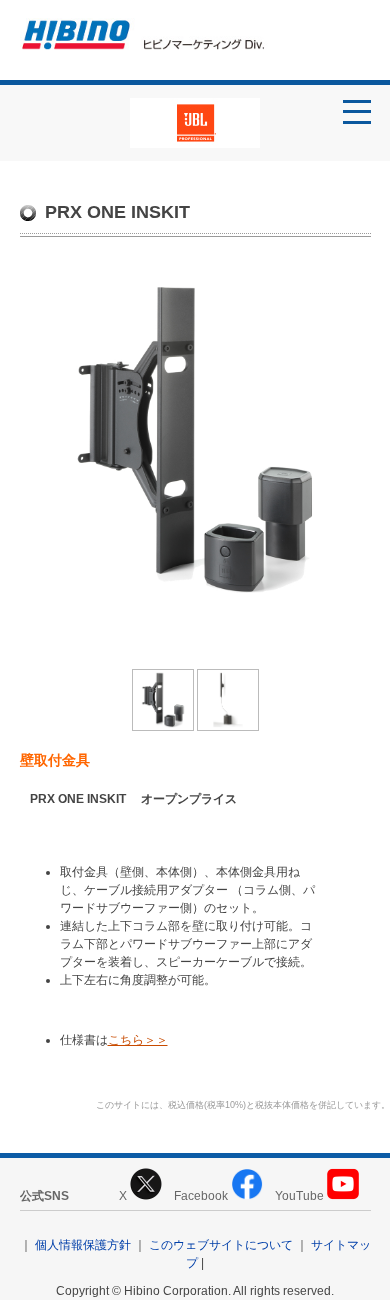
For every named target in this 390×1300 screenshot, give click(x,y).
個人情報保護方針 (83, 1245)
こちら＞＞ (138, 1040)
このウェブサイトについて (221, 1245)
